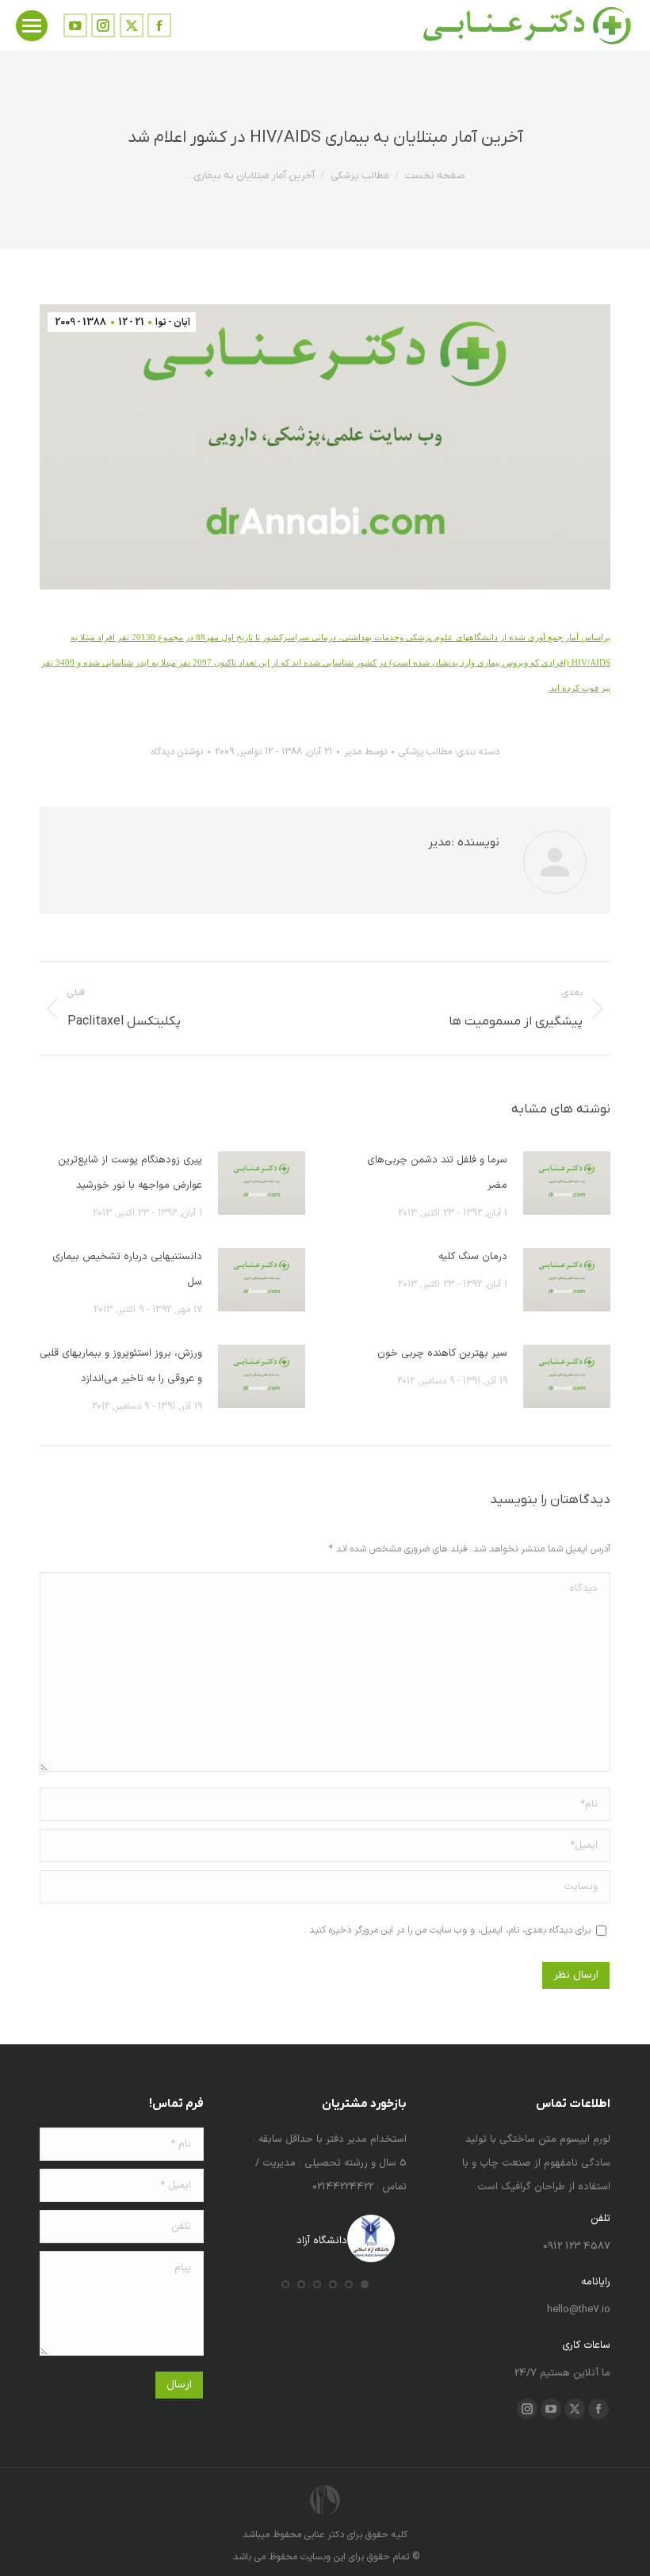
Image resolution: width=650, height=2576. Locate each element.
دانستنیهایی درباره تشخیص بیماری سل (127, 1269)
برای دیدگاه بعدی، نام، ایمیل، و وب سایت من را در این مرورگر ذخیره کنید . (447, 1930)
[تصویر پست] (567, 1183)
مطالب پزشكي (425, 752)
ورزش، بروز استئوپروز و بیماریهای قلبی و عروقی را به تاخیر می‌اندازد (121, 1366)
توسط (365, 752)
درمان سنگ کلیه (473, 1257)
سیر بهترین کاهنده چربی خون (442, 1353)
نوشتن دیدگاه (177, 752)
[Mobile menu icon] (32, 26)
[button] (365, 2284)
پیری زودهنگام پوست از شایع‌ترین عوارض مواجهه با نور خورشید (130, 1173)
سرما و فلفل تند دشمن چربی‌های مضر (437, 1173)
